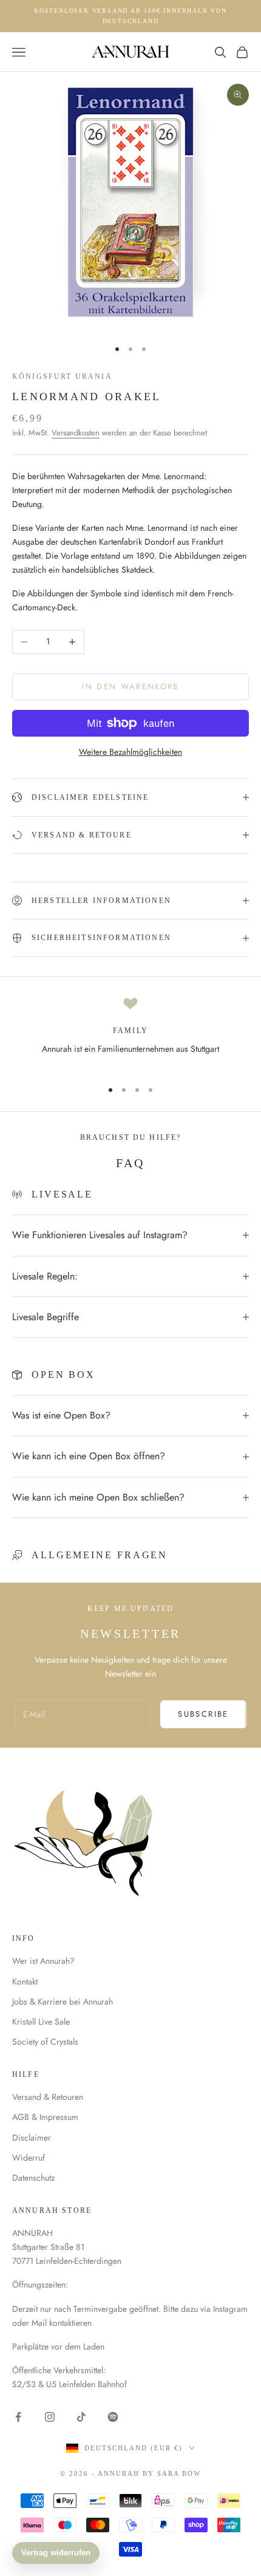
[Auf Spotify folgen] (113, 2417)
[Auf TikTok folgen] (81, 2417)
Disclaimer (32, 2138)
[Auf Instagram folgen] (50, 2417)
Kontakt (25, 1981)
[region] (130, 1033)
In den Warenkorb (130, 687)
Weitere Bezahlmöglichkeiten (130, 752)
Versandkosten (76, 433)
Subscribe (203, 1714)
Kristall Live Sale (41, 2022)
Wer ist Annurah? (43, 1961)
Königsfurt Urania (62, 377)
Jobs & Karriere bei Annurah (63, 2002)
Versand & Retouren (48, 2097)
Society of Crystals (45, 2042)
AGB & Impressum (45, 2117)
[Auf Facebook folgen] (18, 2417)
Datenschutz (33, 2178)
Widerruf (29, 2158)
